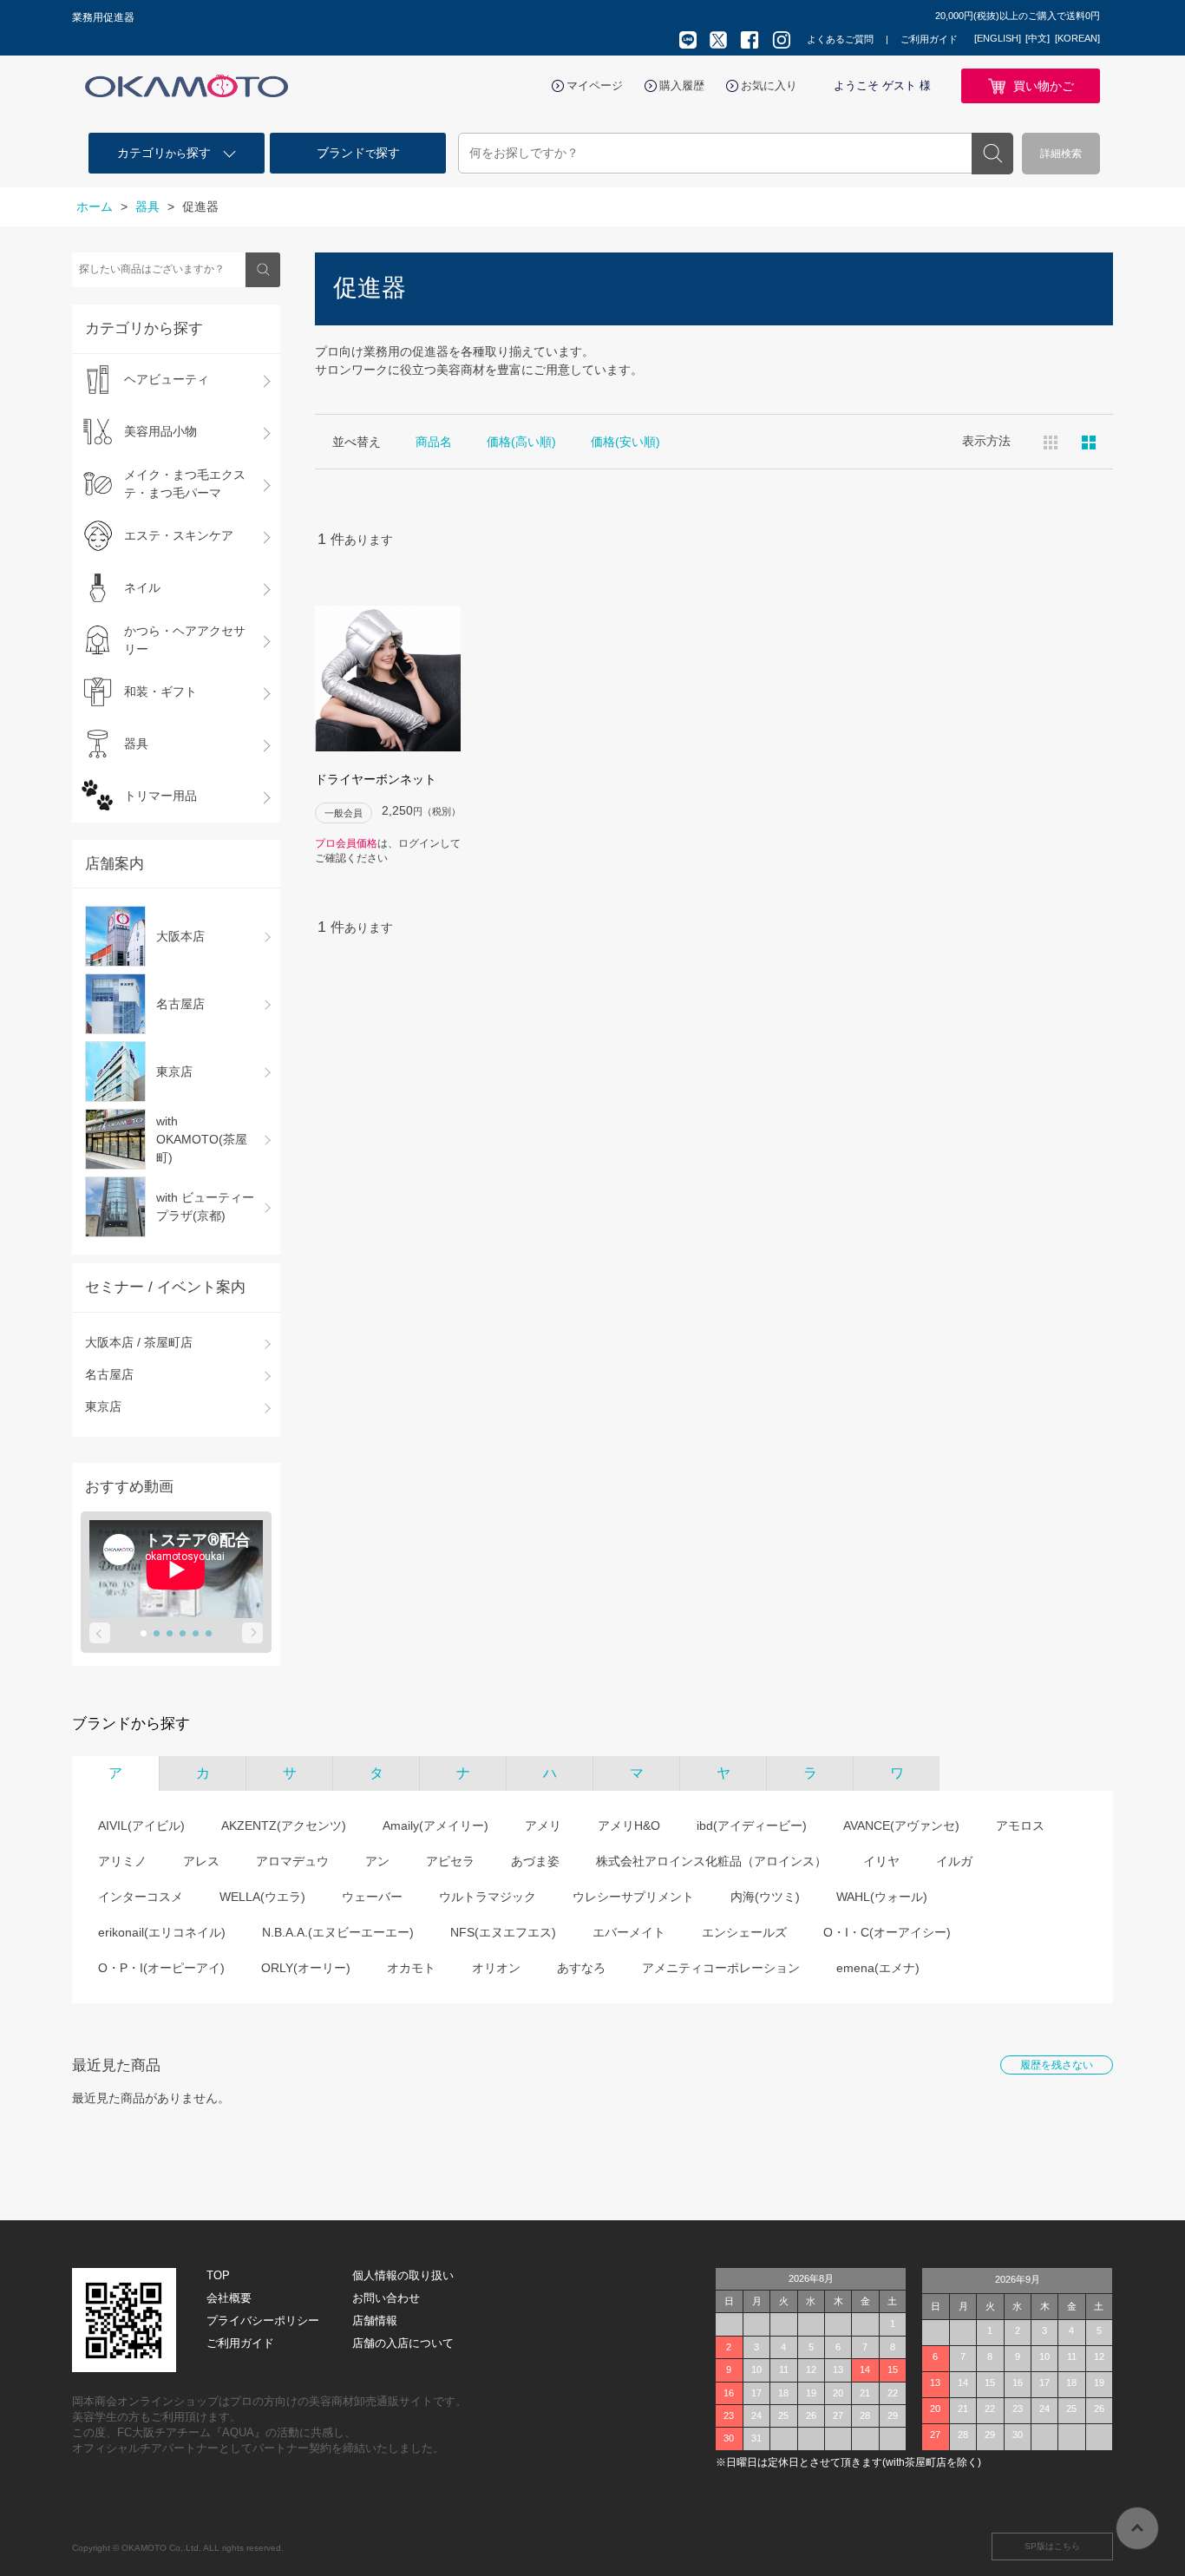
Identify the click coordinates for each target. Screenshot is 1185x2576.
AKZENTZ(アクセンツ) (284, 1825)
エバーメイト (629, 1932)
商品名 (434, 442)
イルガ (954, 1861)
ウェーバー (372, 1897)
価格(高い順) (521, 442)
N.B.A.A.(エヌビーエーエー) (338, 1932)
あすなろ (581, 1968)
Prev (100, 1633)
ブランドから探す (131, 1724)
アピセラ (450, 1861)
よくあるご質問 (840, 39)
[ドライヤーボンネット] (388, 678)
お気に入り (769, 85)
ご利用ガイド (929, 39)
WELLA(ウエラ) (262, 1897)
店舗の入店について (403, 2343)
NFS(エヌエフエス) (503, 1932)
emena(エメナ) (878, 1968)
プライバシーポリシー (263, 2320)
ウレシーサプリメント (633, 1897)
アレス (201, 1861)
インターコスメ (141, 1897)
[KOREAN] (1077, 38)
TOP (218, 2275)
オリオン (496, 1968)
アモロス (1020, 1825)
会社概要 (229, 2298)
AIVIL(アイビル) (141, 1825)
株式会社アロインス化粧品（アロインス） (711, 1861)
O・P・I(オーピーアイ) (161, 1968)
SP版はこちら (1052, 2546)
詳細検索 (1061, 154)
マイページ (595, 85)
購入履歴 (682, 85)
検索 (992, 154)
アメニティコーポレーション (721, 1968)
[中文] (1038, 38)
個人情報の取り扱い (403, 2275)
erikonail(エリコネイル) (162, 1932)
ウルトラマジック (488, 1897)
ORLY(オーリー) (306, 1968)
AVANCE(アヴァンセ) (901, 1825)
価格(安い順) (625, 442)
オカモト (411, 1968)
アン (377, 1861)
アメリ (543, 1825)
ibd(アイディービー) (752, 1825)
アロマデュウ (292, 1861)
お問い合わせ (386, 2298)
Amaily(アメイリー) (435, 1825)
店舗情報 (375, 2320)
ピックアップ (1089, 442)
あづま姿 (535, 1861)
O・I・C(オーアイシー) (887, 1932)
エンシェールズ (744, 1932)
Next (252, 1633)
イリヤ (881, 1861)
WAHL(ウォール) (882, 1897)
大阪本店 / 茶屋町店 (139, 1342)
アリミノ (122, 1861)
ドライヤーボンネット (376, 779)
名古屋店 (109, 1374)
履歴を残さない (1057, 2065)
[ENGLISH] (998, 38)
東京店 (103, 1406)
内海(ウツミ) (765, 1897)
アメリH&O (629, 1825)
